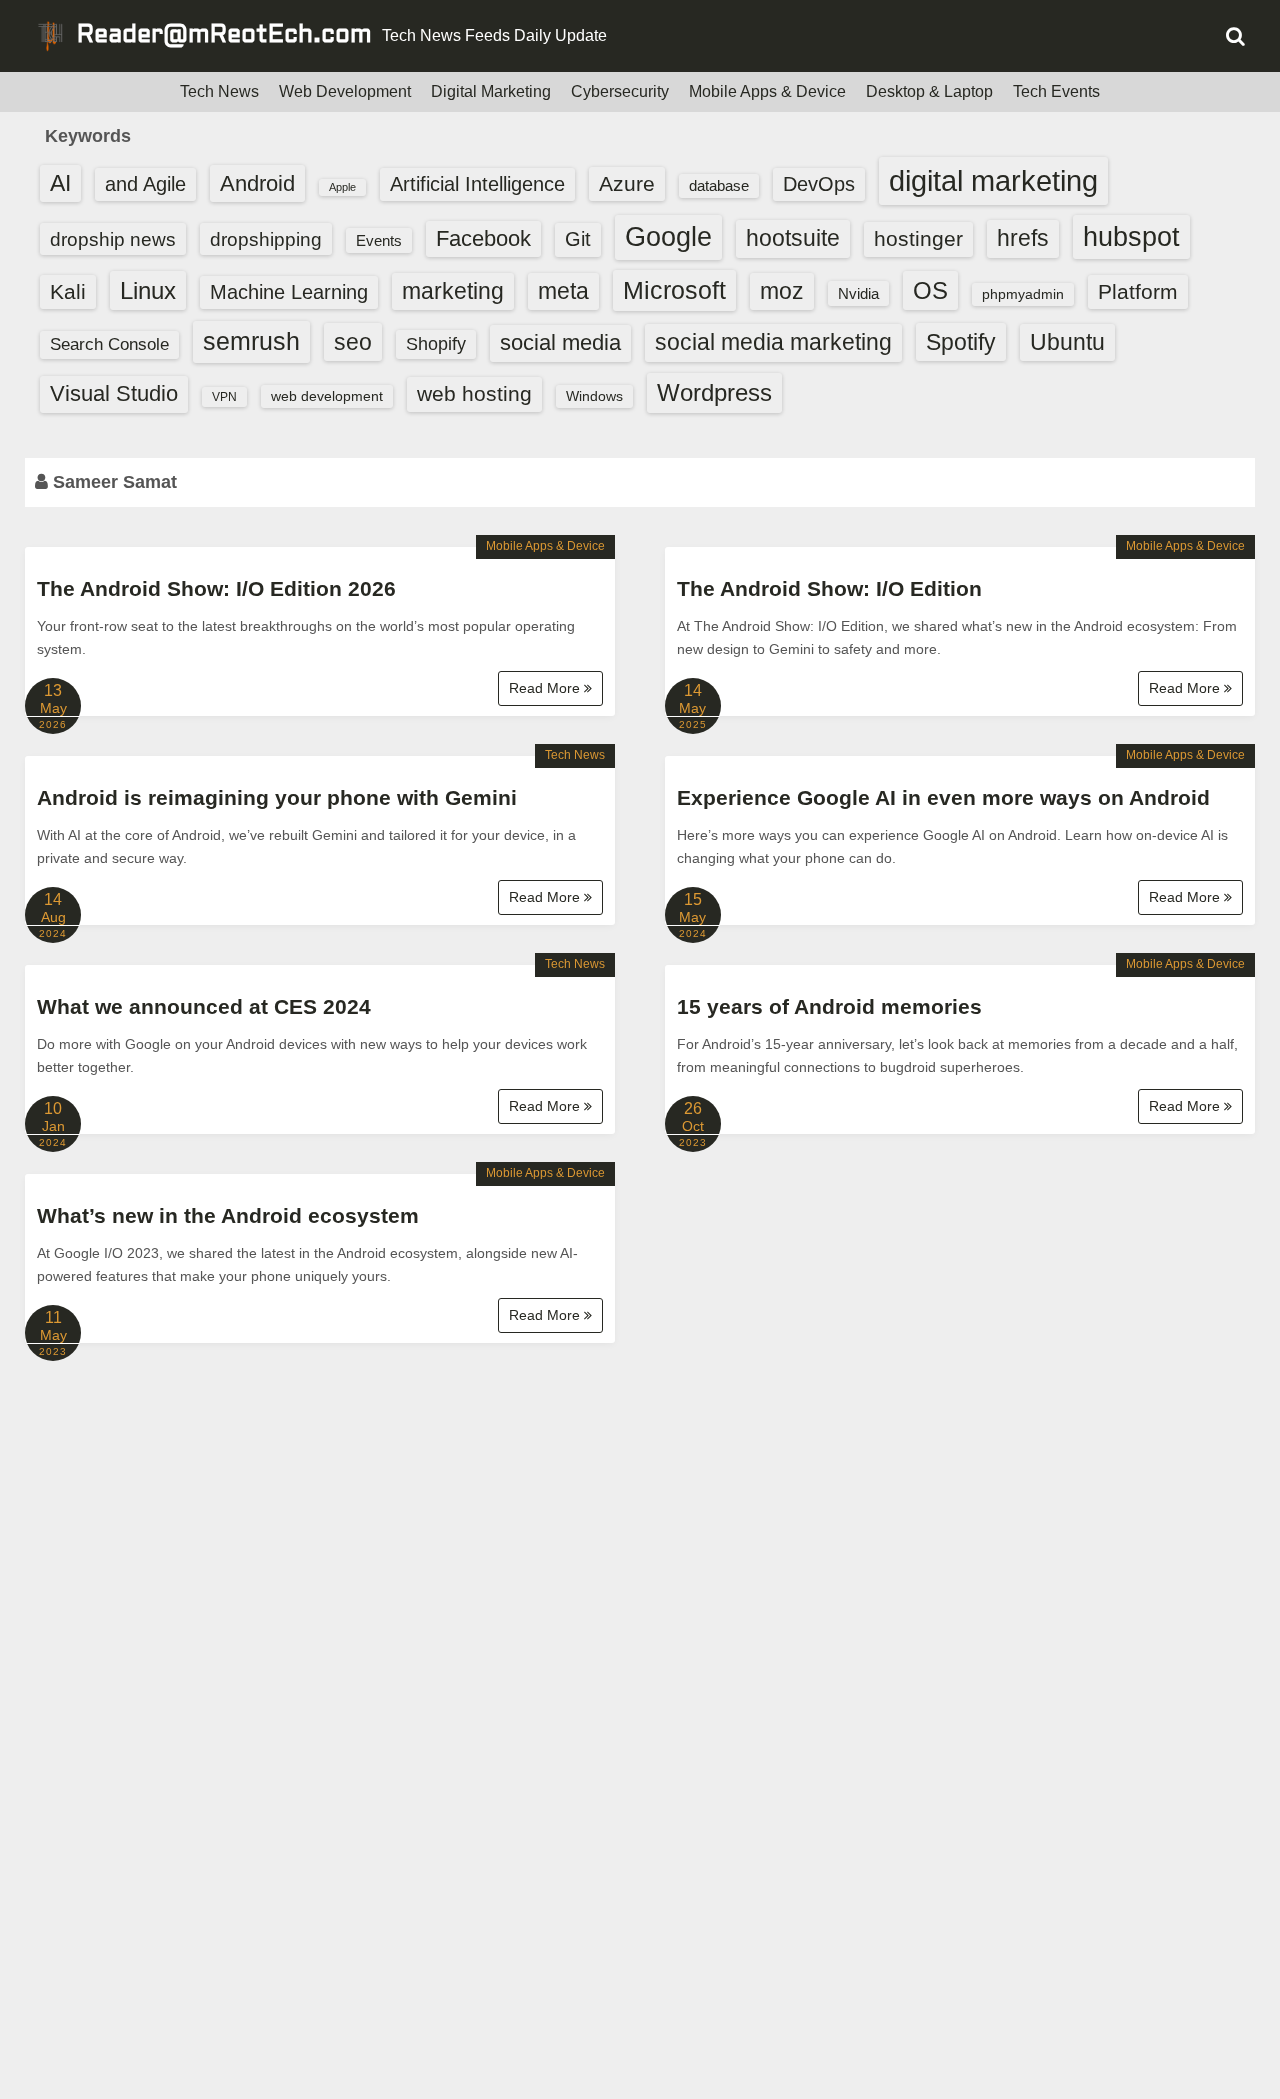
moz (782, 291)
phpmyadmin (1023, 294)
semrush (251, 341)
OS (930, 290)
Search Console (109, 344)
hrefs (1023, 238)
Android (257, 183)
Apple (342, 187)
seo (353, 342)
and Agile (145, 184)
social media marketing (773, 342)
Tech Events (1056, 91)
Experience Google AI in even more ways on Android (943, 797)
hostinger (918, 238)
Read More (546, 688)
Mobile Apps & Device (767, 91)
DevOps (819, 184)
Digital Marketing (491, 91)
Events (379, 240)
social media (560, 342)
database (719, 185)
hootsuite (793, 238)
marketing (453, 291)
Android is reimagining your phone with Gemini (277, 797)
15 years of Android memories (829, 1006)
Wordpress (714, 392)
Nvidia (858, 293)
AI (60, 183)
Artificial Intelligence (477, 184)
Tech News (219, 91)
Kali (68, 291)
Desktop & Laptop (929, 91)
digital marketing (993, 180)
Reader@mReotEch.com (224, 36)
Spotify (961, 342)
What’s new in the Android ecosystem (228, 1215)
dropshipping (266, 239)
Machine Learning (289, 292)
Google (668, 237)
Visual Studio (114, 393)
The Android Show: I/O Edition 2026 (216, 588)
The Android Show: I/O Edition (829, 588)
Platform (1138, 291)
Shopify (436, 344)
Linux (148, 290)
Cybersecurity (620, 91)
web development (327, 396)
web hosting (474, 393)
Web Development (345, 91)
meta (563, 291)
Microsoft (674, 290)
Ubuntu (1067, 342)
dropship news (113, 239)
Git (578, 239)
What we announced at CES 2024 (204, 1006)
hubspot (1131, 237)
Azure (627, 183)
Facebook (483, 238)
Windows (594, 396)
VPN (224, 397)
